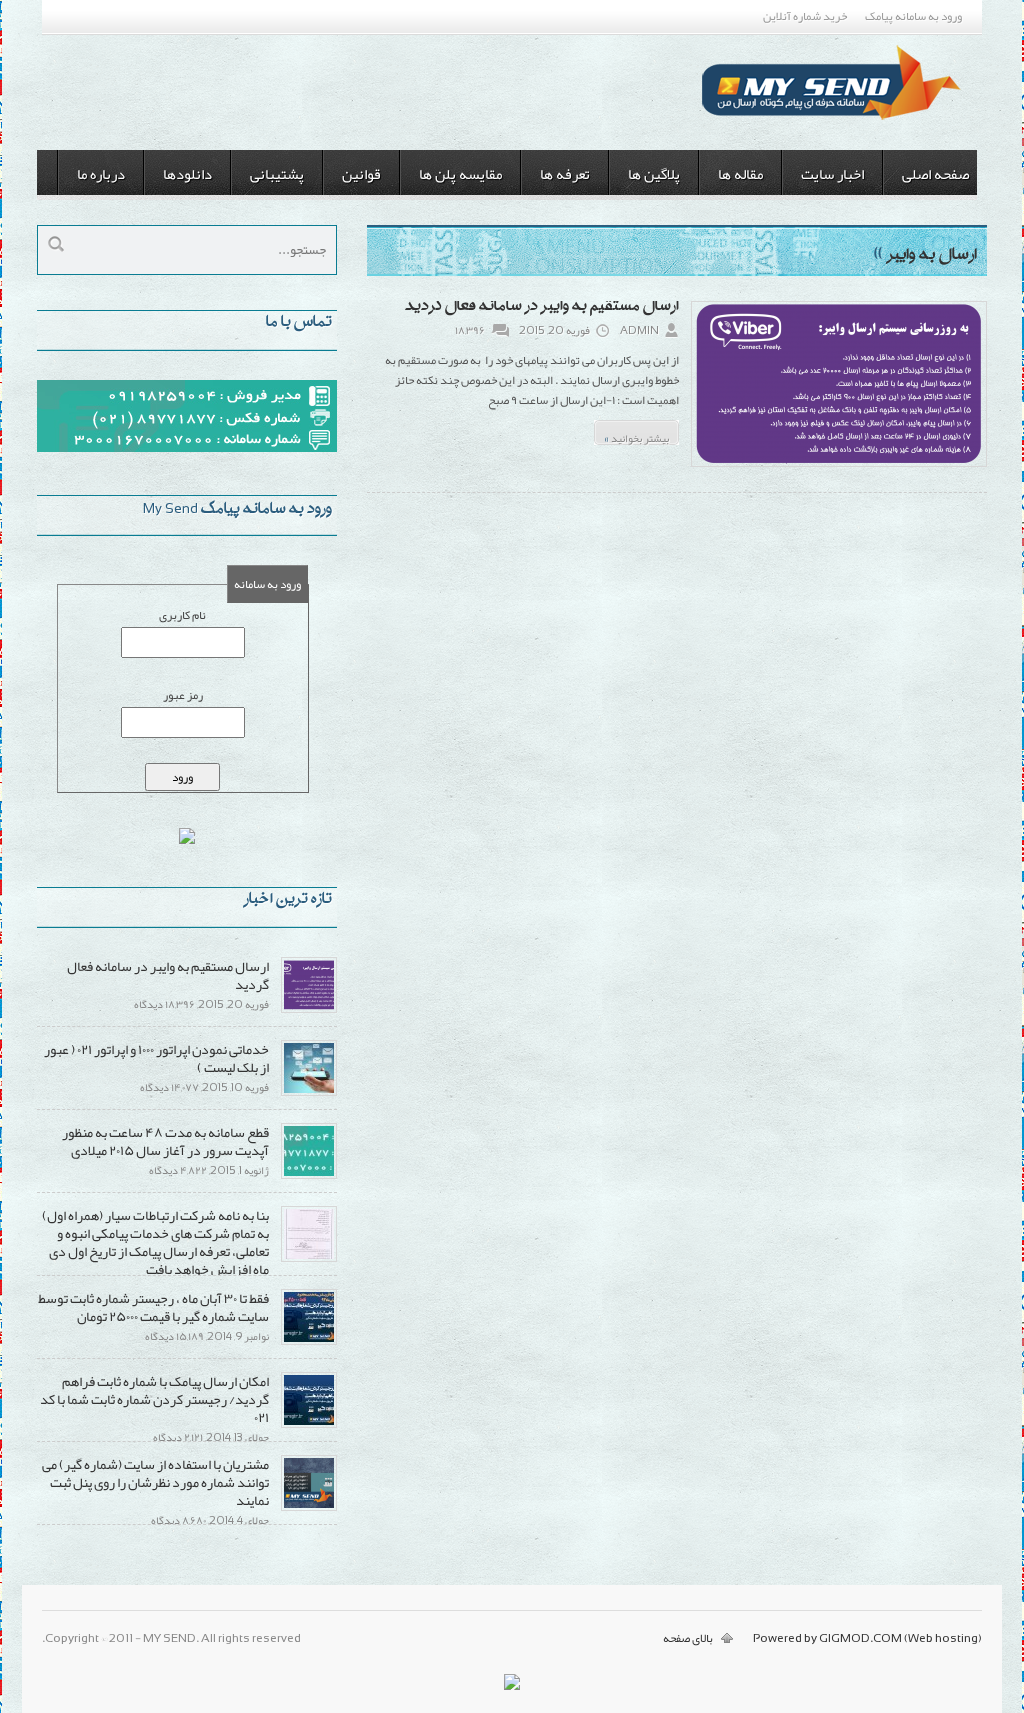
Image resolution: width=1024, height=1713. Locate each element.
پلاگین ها (654, 174)
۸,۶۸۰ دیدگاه (178, 1520)
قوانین (361, 174)
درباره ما (101, 174)
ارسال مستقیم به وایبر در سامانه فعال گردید (542, 307)
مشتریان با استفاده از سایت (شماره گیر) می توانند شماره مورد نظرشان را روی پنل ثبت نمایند (155, 1482)
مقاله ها (740, 174)
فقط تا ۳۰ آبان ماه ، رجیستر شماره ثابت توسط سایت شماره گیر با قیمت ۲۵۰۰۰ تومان (153, 1307)
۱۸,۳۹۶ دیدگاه (164, 1004)
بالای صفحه (688, 1638)
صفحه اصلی (935, 174)
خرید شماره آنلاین (805, 16)
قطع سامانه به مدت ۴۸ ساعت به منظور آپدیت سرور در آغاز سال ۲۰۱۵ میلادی (165, 1141)
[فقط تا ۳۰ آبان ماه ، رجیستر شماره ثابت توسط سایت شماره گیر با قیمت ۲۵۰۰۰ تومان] (309, 1341)
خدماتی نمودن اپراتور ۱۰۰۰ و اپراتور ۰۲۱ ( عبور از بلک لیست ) (156, 1058)
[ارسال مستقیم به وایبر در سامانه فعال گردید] (839, 465)
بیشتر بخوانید (636, 435)
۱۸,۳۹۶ (470, 330)
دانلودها (187, 174)
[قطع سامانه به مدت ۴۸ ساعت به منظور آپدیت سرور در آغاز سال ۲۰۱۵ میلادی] (309, 1175)
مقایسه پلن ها (460, 174)
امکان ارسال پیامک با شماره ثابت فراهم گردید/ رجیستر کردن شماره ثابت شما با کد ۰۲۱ (154, 1399)
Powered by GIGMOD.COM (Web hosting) (867, 1638)
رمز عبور (183, 695)
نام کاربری (182, 615)
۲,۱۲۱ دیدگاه (178, 1437)
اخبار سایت (832, 174)
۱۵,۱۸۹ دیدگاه (174, 1336)
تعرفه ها (565, 174)
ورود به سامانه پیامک (913, 16)
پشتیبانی (277, 174)
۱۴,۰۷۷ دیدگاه (169, 1087)
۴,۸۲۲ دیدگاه (178, 1170)
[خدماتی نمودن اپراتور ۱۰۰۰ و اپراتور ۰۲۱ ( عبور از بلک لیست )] (309, 1092)
